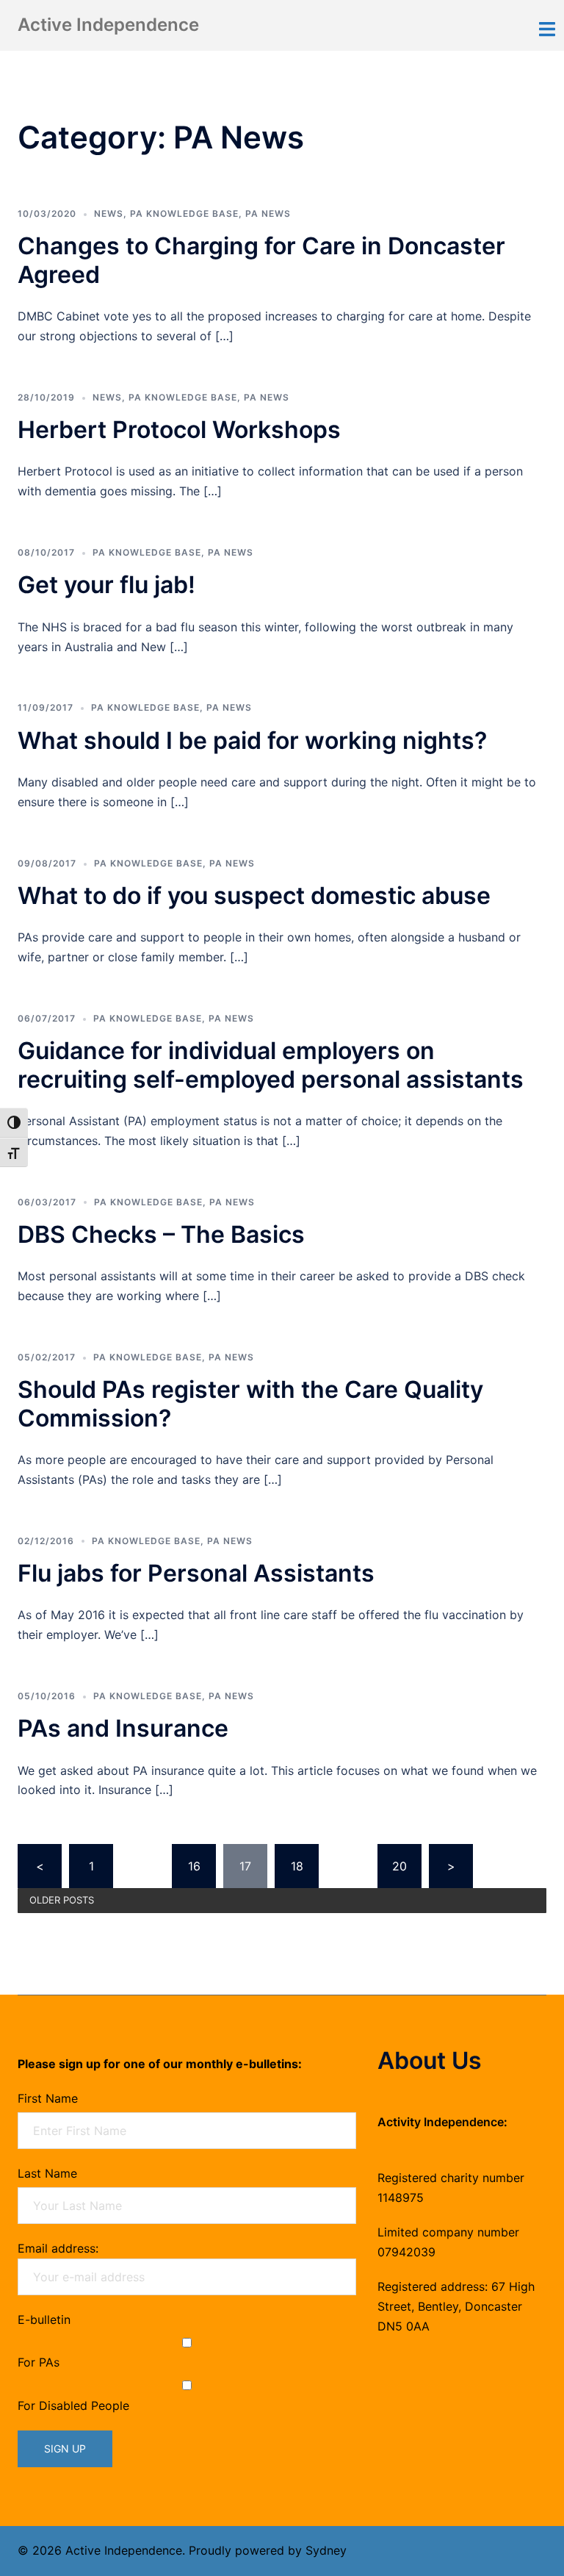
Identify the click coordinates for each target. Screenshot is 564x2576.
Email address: (58, 2248)
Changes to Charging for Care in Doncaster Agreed (261, 260)
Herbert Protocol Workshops (179, 430)
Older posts (62, 1900)
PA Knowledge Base (184, 214)
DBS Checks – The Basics (161, 1234)
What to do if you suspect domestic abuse (257, 896)
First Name (48, 2098)
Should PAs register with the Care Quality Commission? (250, 1403)
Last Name (47, 2173)
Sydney (326, 2550)
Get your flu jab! (106, 585)
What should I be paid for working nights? (252, 740)
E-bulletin (44, 2320)
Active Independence (108, 25)
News (109, 214)
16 (194, 1866)
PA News (268, 214)
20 (399, 1866)
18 (297, 1866)
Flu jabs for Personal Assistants (196, 1573)
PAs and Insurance (123, 1728)
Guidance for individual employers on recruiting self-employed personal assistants (271, 1065)
